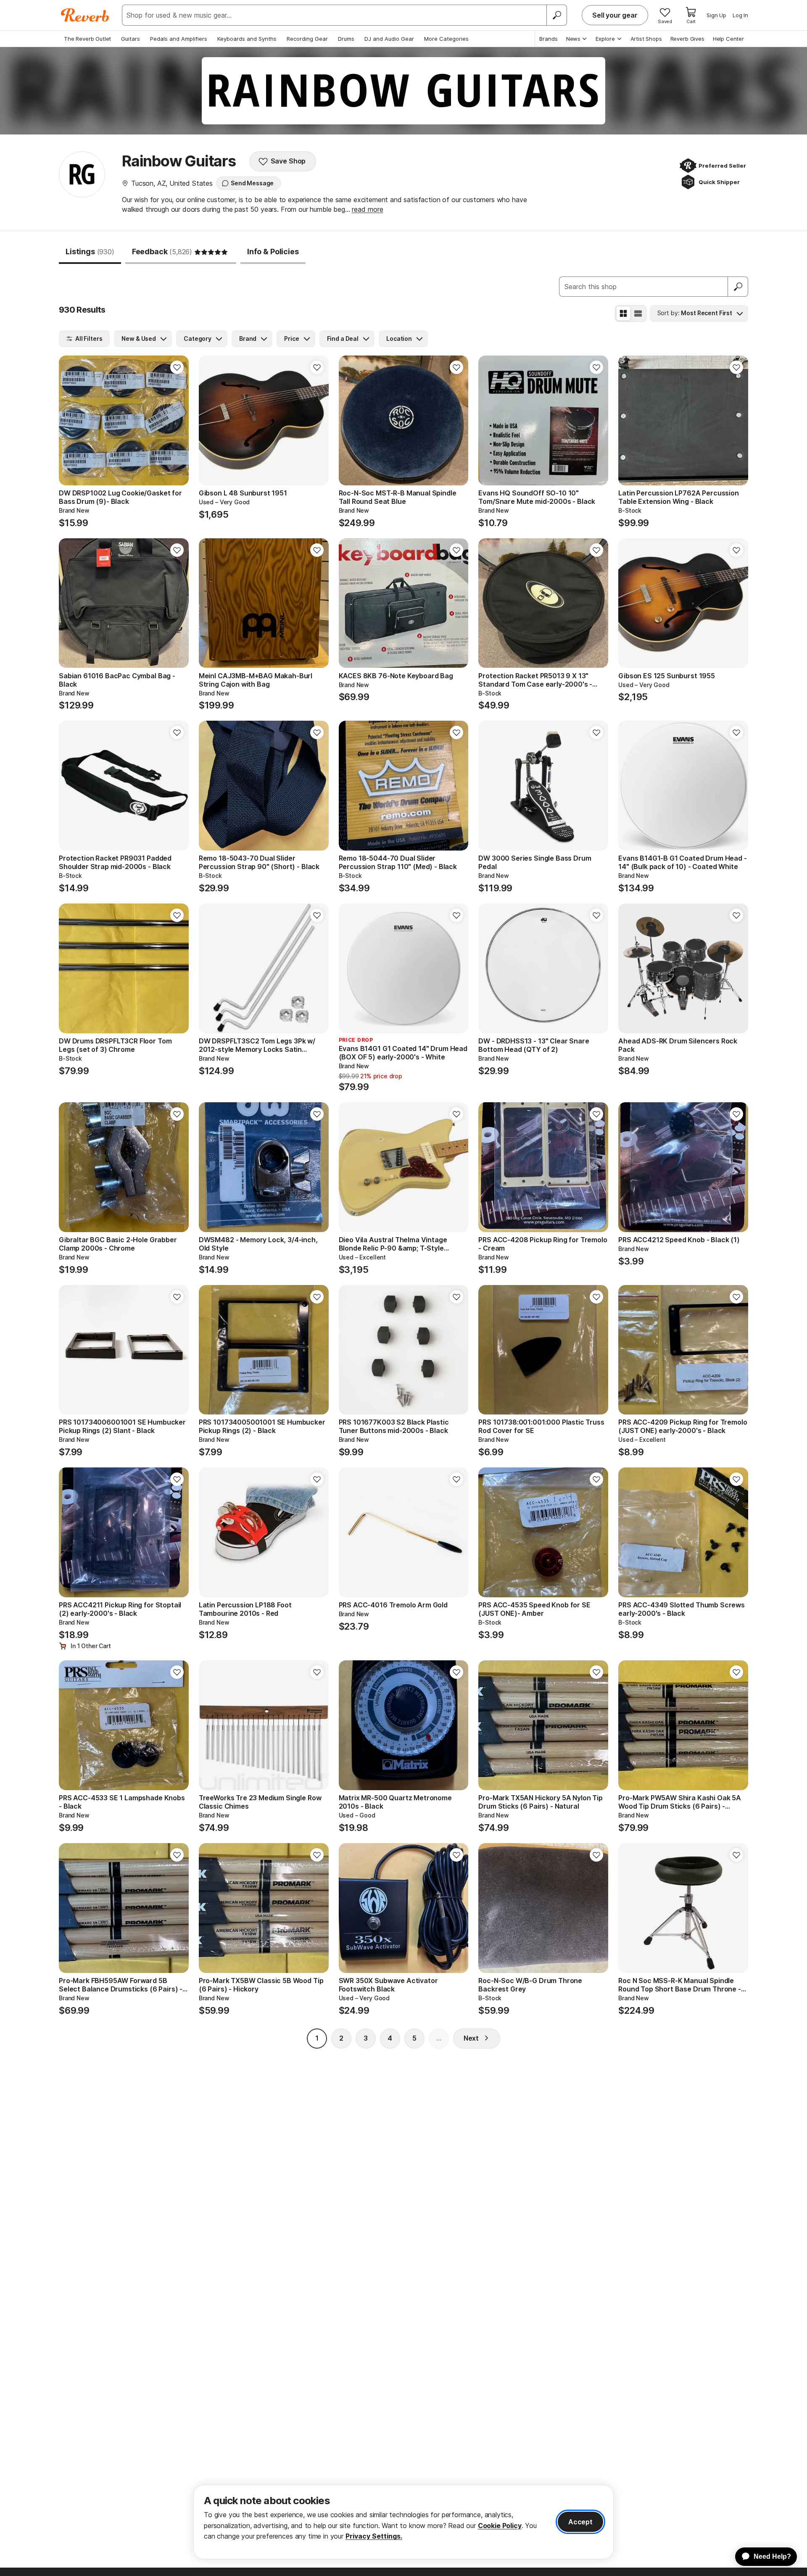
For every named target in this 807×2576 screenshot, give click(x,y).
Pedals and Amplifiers (179, 39)
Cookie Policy (500, 2526)
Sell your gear (615, 15)
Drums (346, 39)
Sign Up (716, 15)
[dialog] (403, 2522)
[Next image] (177, 420)
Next (471, 2038)
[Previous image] (71, 420)
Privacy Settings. (374, 2536)
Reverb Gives (687, 39)
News (573, 39)
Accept (580, 2522)
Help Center (728, 39)
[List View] (638, 313)
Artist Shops (646, 39)
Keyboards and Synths (247, 39)
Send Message (252, 183)
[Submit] (738, 287)
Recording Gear (307, 39)
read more (368, 209)
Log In (740, 15)
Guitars (131, 39)
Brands (549, 39)
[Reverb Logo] (85, 15)
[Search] (556, 15)
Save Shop (288, 161)
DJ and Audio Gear (389, 39)
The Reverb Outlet (87, 39)
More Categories (446, 39)
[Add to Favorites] (177, 367)
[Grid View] (623, 313)
